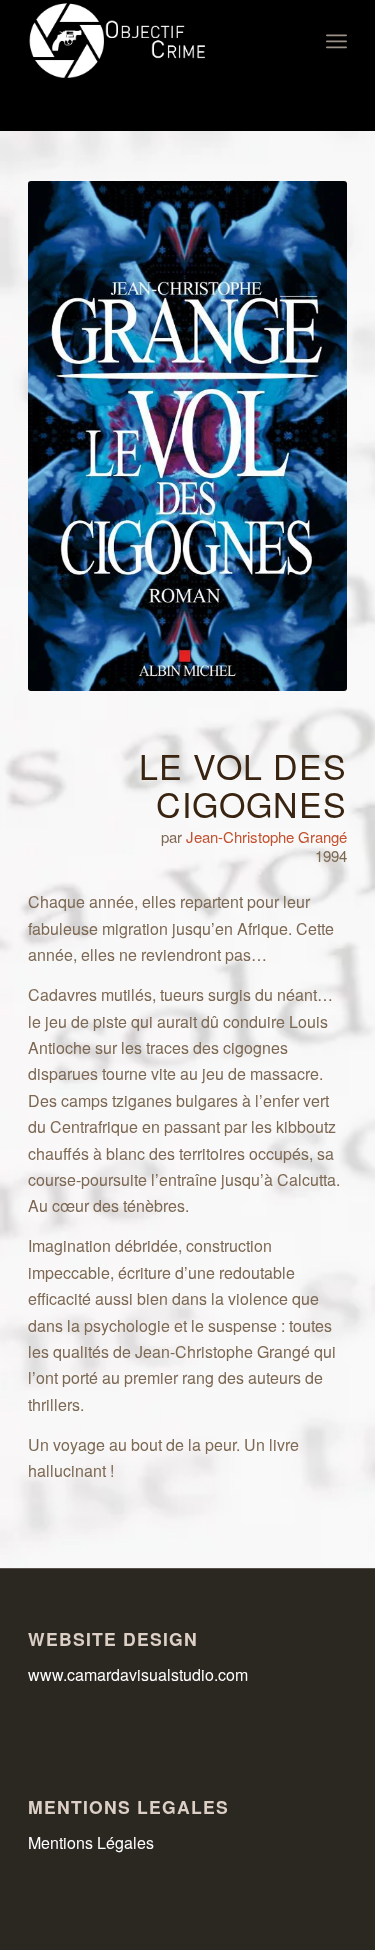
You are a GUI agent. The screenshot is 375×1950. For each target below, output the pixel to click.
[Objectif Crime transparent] (155, 41)
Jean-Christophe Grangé (266, 836)
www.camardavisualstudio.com (140, 1674)
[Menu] (336, 41)
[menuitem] (336, 41)
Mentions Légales (91, 1842)
